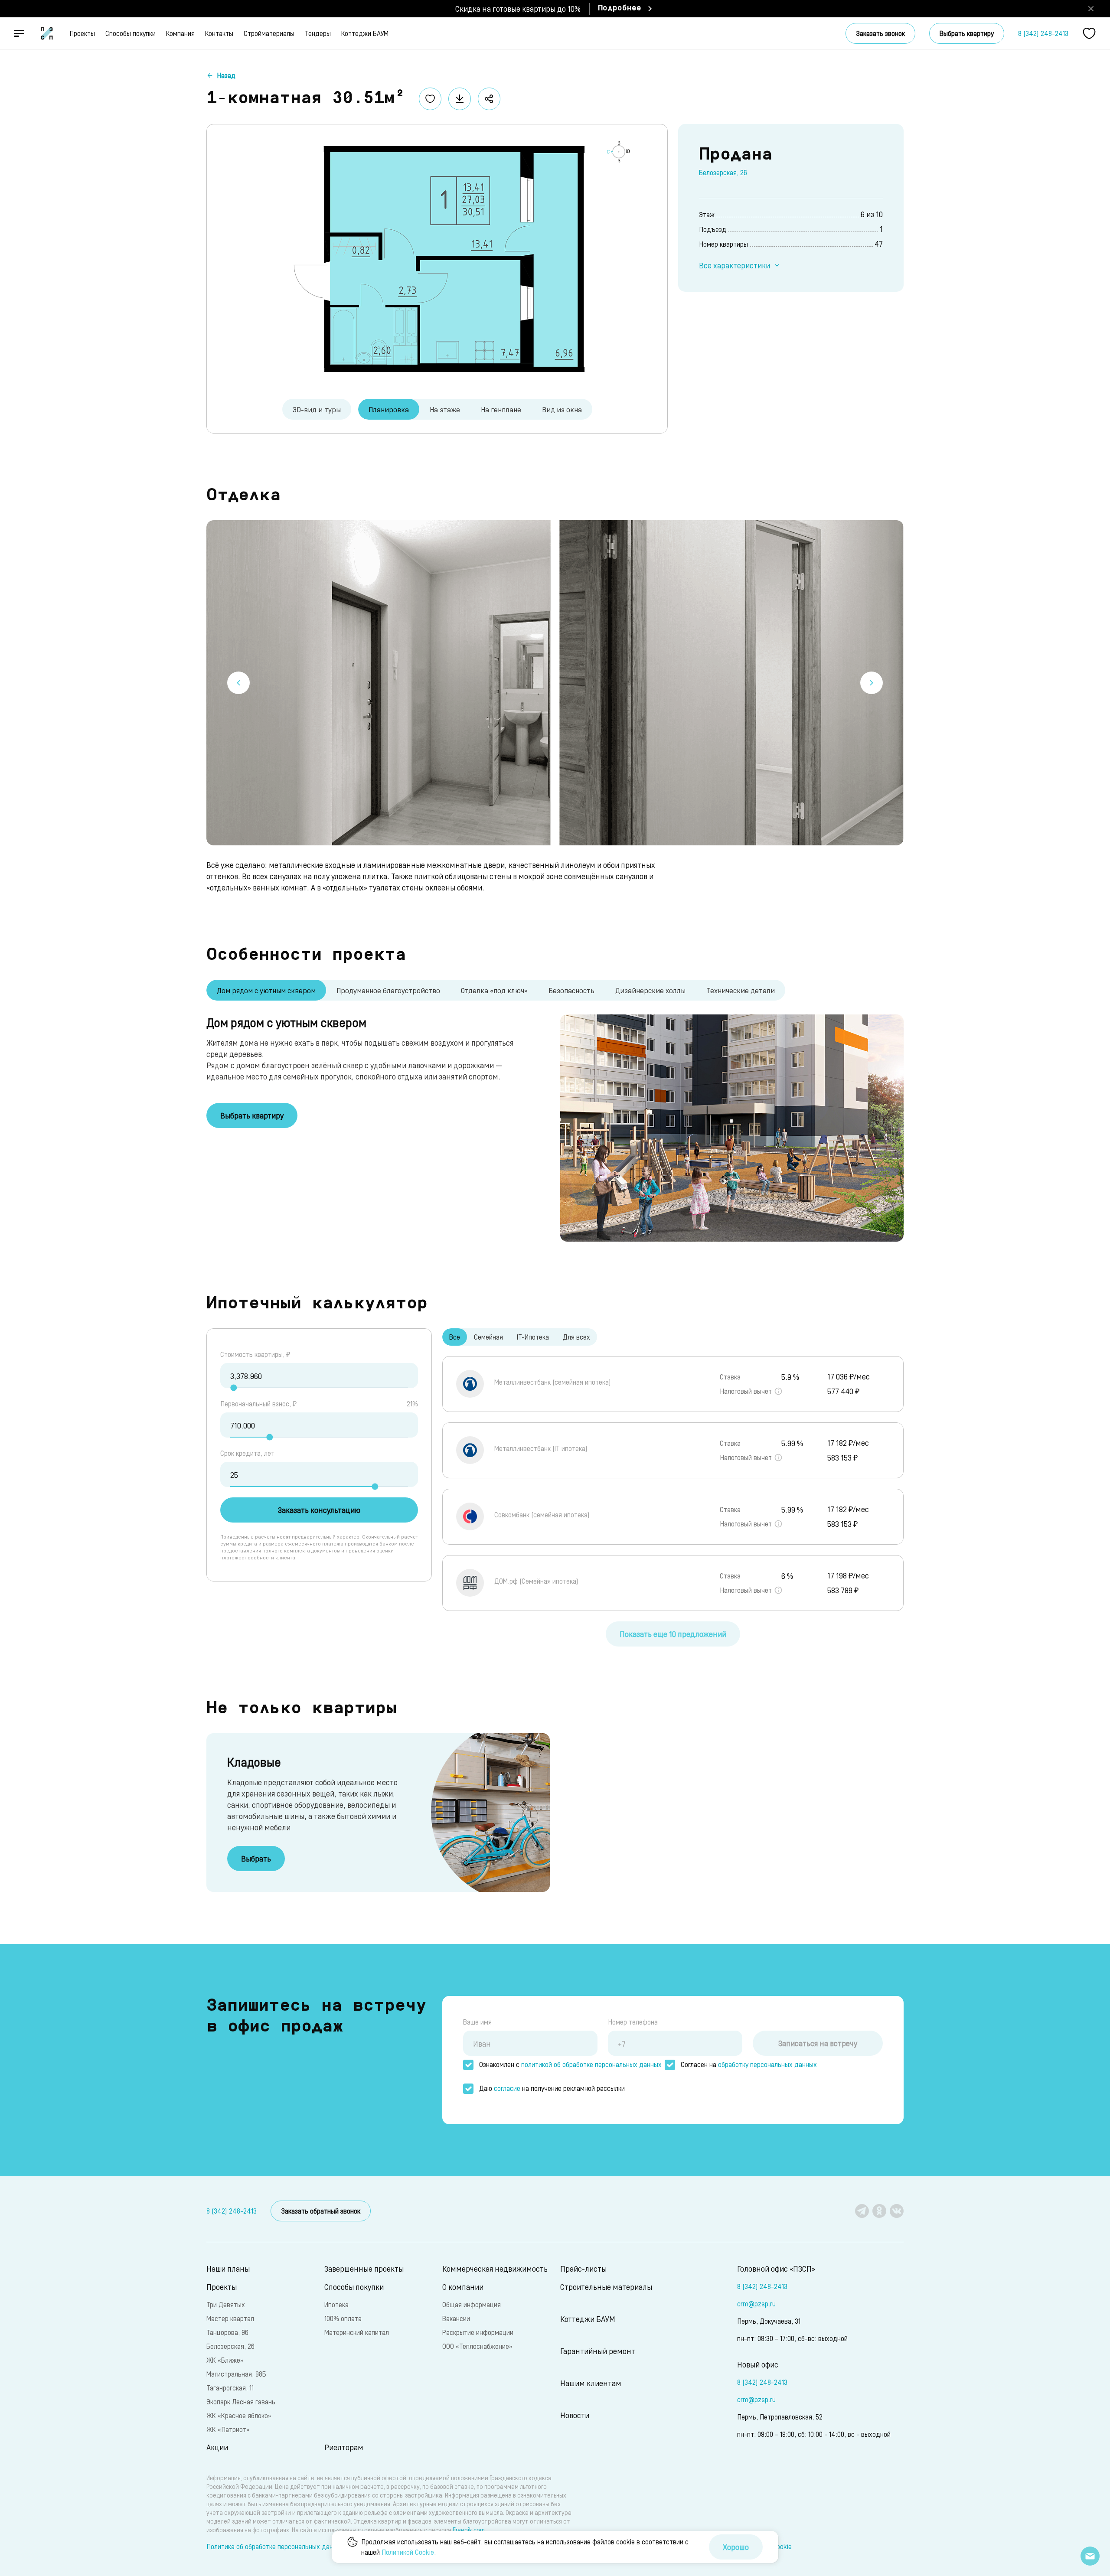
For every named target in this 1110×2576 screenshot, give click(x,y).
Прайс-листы (583, 2268)
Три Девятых (226, 2304)
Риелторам (344, 2447)
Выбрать (256, 1858)
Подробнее (620, 9)
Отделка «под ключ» (494, 990)
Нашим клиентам (591, 2383)
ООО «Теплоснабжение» (477, 2346)
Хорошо (736, 2547)
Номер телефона (633, 2022)
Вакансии (456, 2318)
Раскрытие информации (478, 2332)
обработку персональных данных (767, 2064)
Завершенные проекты (364, 2268)
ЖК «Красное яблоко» (239, 2415)
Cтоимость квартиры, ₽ (255, 1354)
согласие (507, 2088)
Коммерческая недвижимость (495, 2268)
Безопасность (571, 990)
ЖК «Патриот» (228, 2429)
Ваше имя (477, 2022)
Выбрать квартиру (967, 33)
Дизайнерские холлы (650, 990)
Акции (217, 2447)
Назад (226, 75)
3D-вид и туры (317, 409)
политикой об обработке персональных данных (591, 2064)
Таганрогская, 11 (230, 2388)
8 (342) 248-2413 (1043, 33)
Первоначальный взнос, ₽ (258, 1404)
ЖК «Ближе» (225, 2360)
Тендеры (318, 33)
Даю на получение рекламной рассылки (552, 2088)
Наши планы (228, 2268)
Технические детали (741, 990)
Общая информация (472, 2304)
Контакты (219, 33)
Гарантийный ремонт (598, 2351)
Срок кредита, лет (247, 1453)
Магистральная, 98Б (236, 2374)
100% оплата (343, 2318)
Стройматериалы (269, 33)
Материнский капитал (357, 2332)
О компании (463, 2287)
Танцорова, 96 (227, 2332)
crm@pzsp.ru (756, 2304)
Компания (180, 33)
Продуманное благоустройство (388, 990)
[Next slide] (872, 683)
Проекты (82, 33)
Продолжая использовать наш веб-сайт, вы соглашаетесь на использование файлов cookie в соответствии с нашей (525, 2547)
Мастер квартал (230, 2318)
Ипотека (336, 2304)
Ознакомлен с (570, 2064)
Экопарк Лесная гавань (241, 2402)
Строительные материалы (606, 2287)
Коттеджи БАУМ (365, 33)
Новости (575, 2415)
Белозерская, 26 (723, 172)
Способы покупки (131, 33)
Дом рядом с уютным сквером (266, 990)
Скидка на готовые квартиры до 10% (518, 8)
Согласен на (749, 2064)
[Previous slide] (238, 683)
